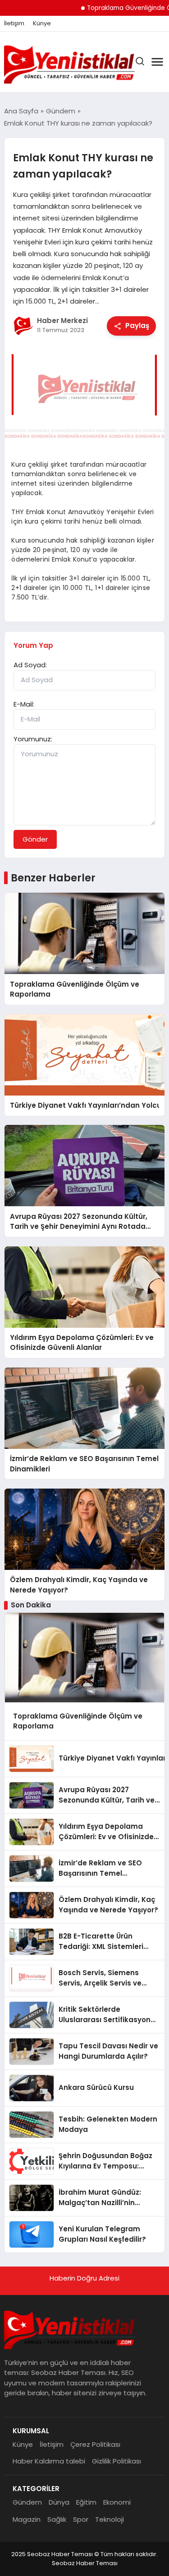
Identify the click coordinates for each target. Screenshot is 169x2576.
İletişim (14, 23)
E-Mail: (24, 704)
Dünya (59, 2502)
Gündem (27, 2502)
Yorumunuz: (33, 739)
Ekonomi (117, 2502)
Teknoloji (110, 2519)
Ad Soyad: (30, 665)
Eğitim (86, 2502)
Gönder (35, 839)
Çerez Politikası (95, 2444)
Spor (81, 2519)
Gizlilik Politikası (116, 2461)
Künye (42, 23)
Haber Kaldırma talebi (49, 2461)
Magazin (27, 2519)
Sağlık (57, 2519)
